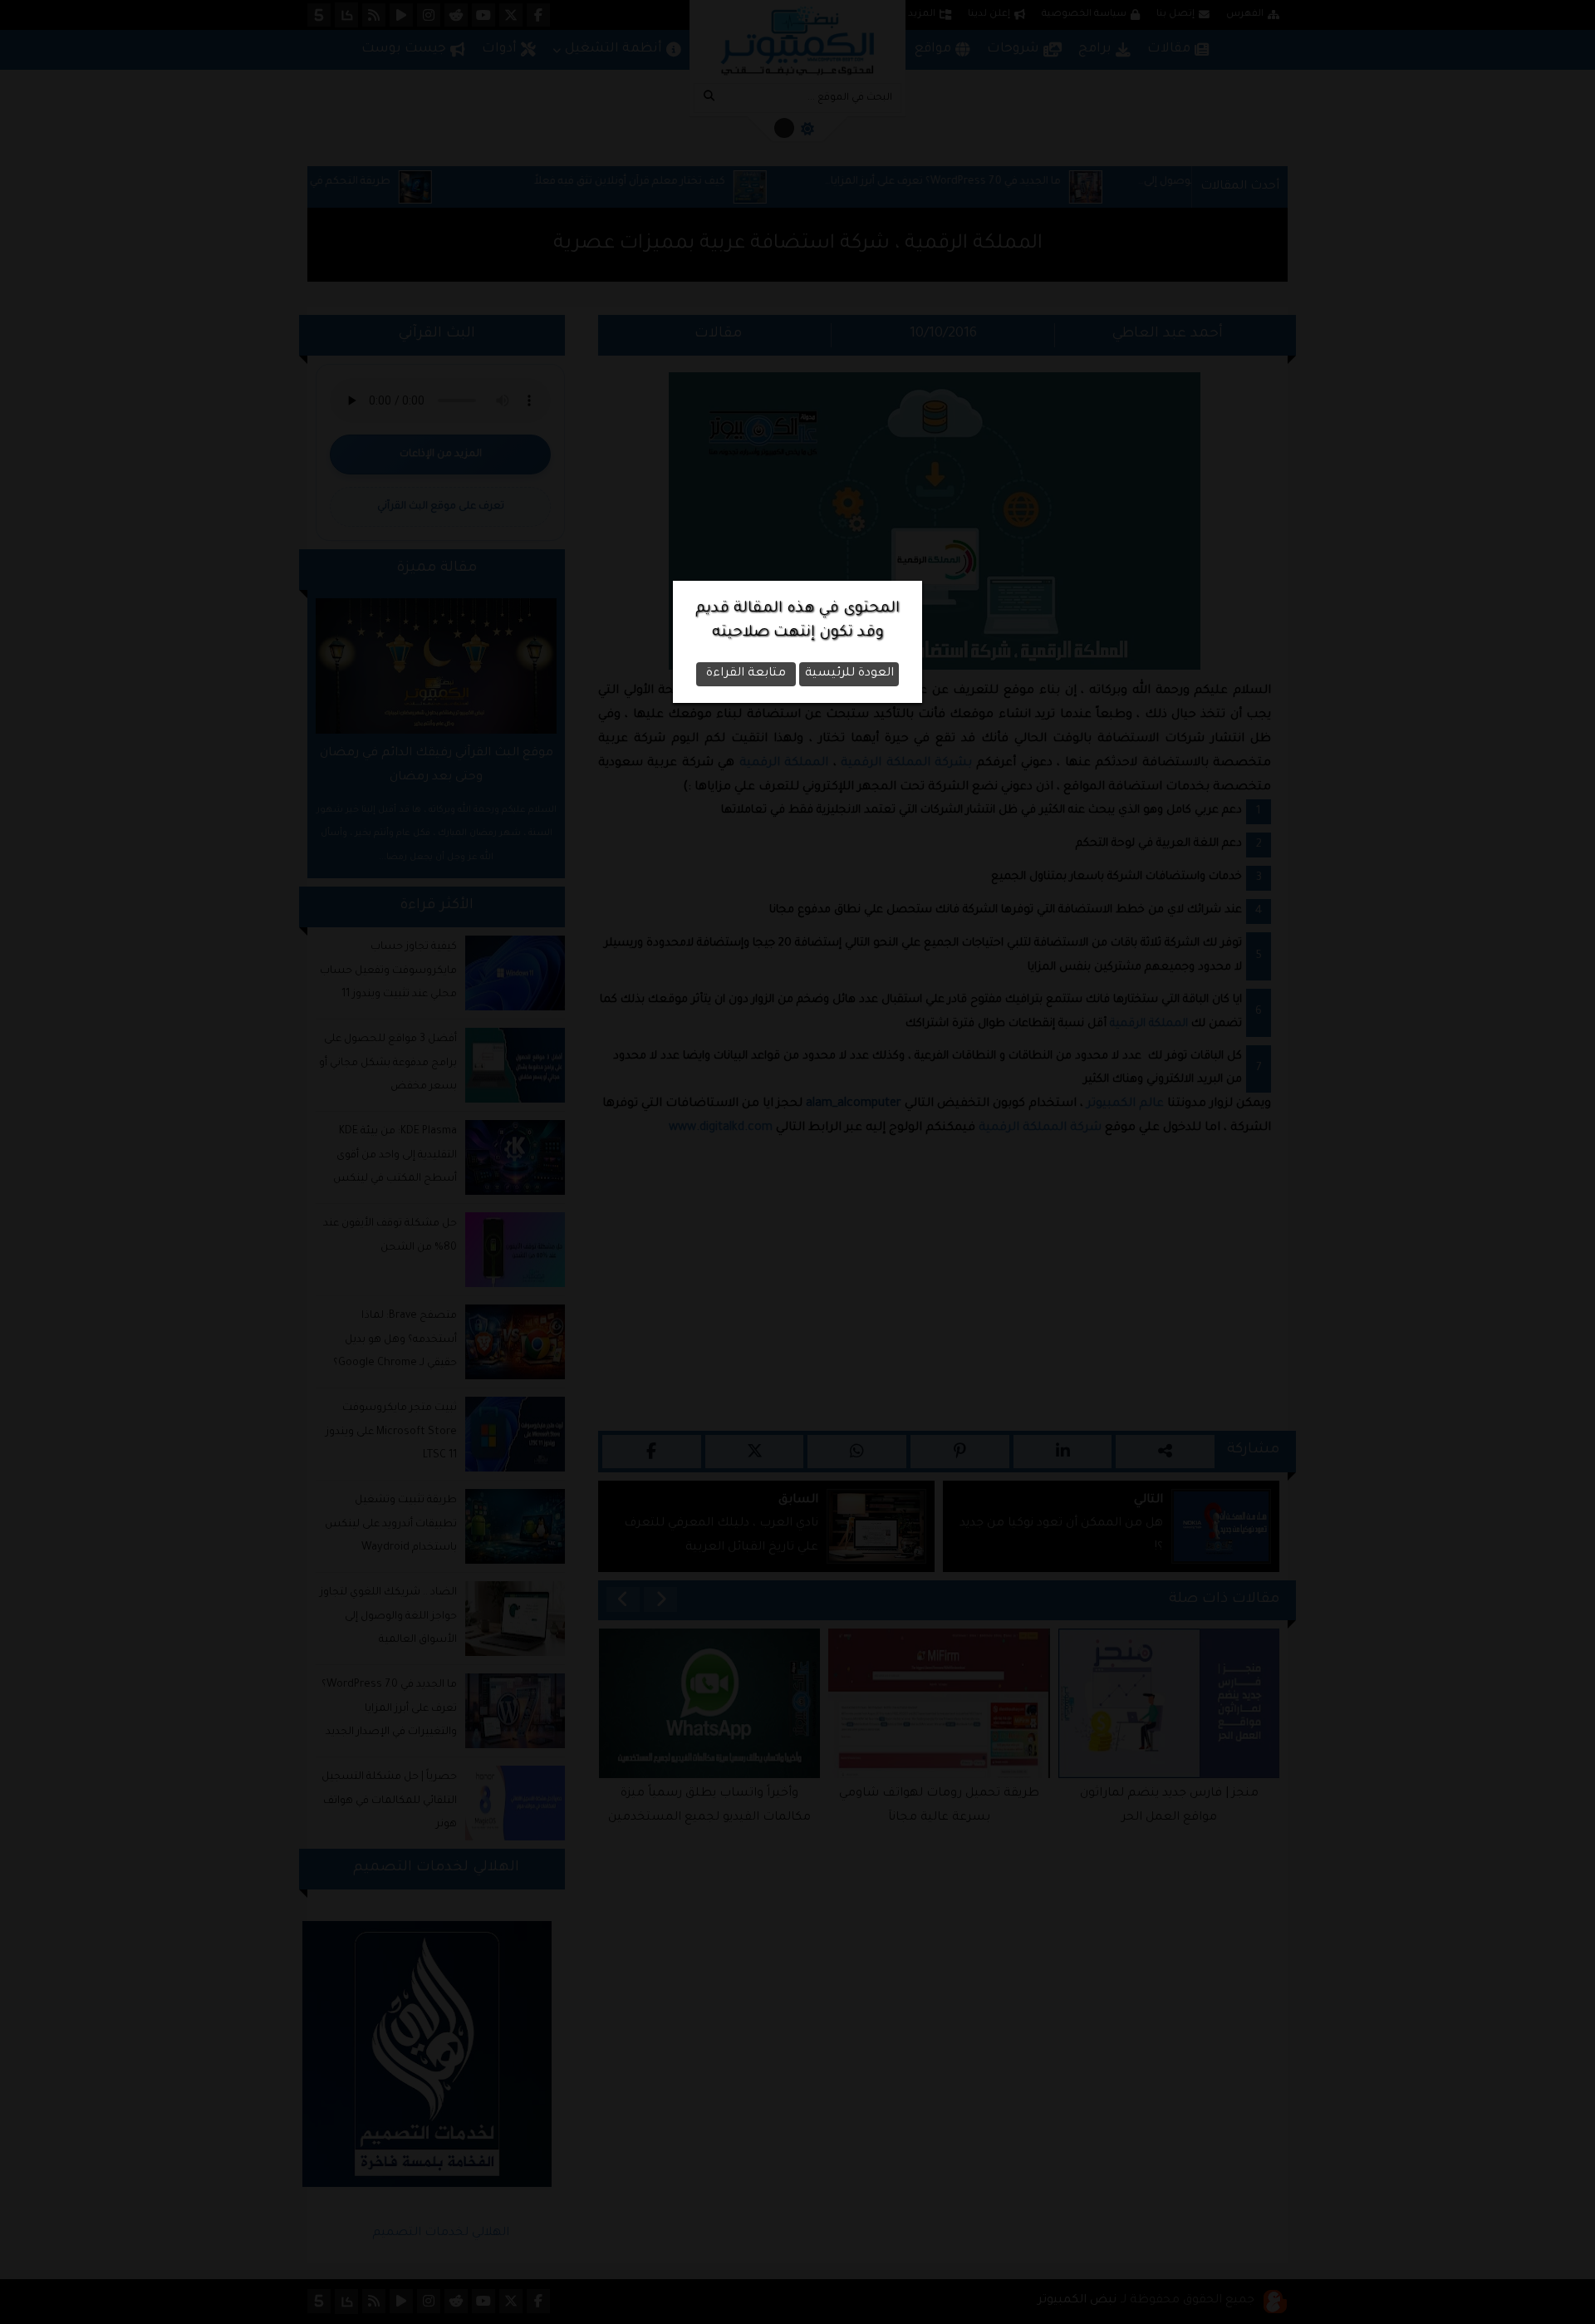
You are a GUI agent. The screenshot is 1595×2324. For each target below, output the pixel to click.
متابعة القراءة (746, 674)
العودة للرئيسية (849, 674)
